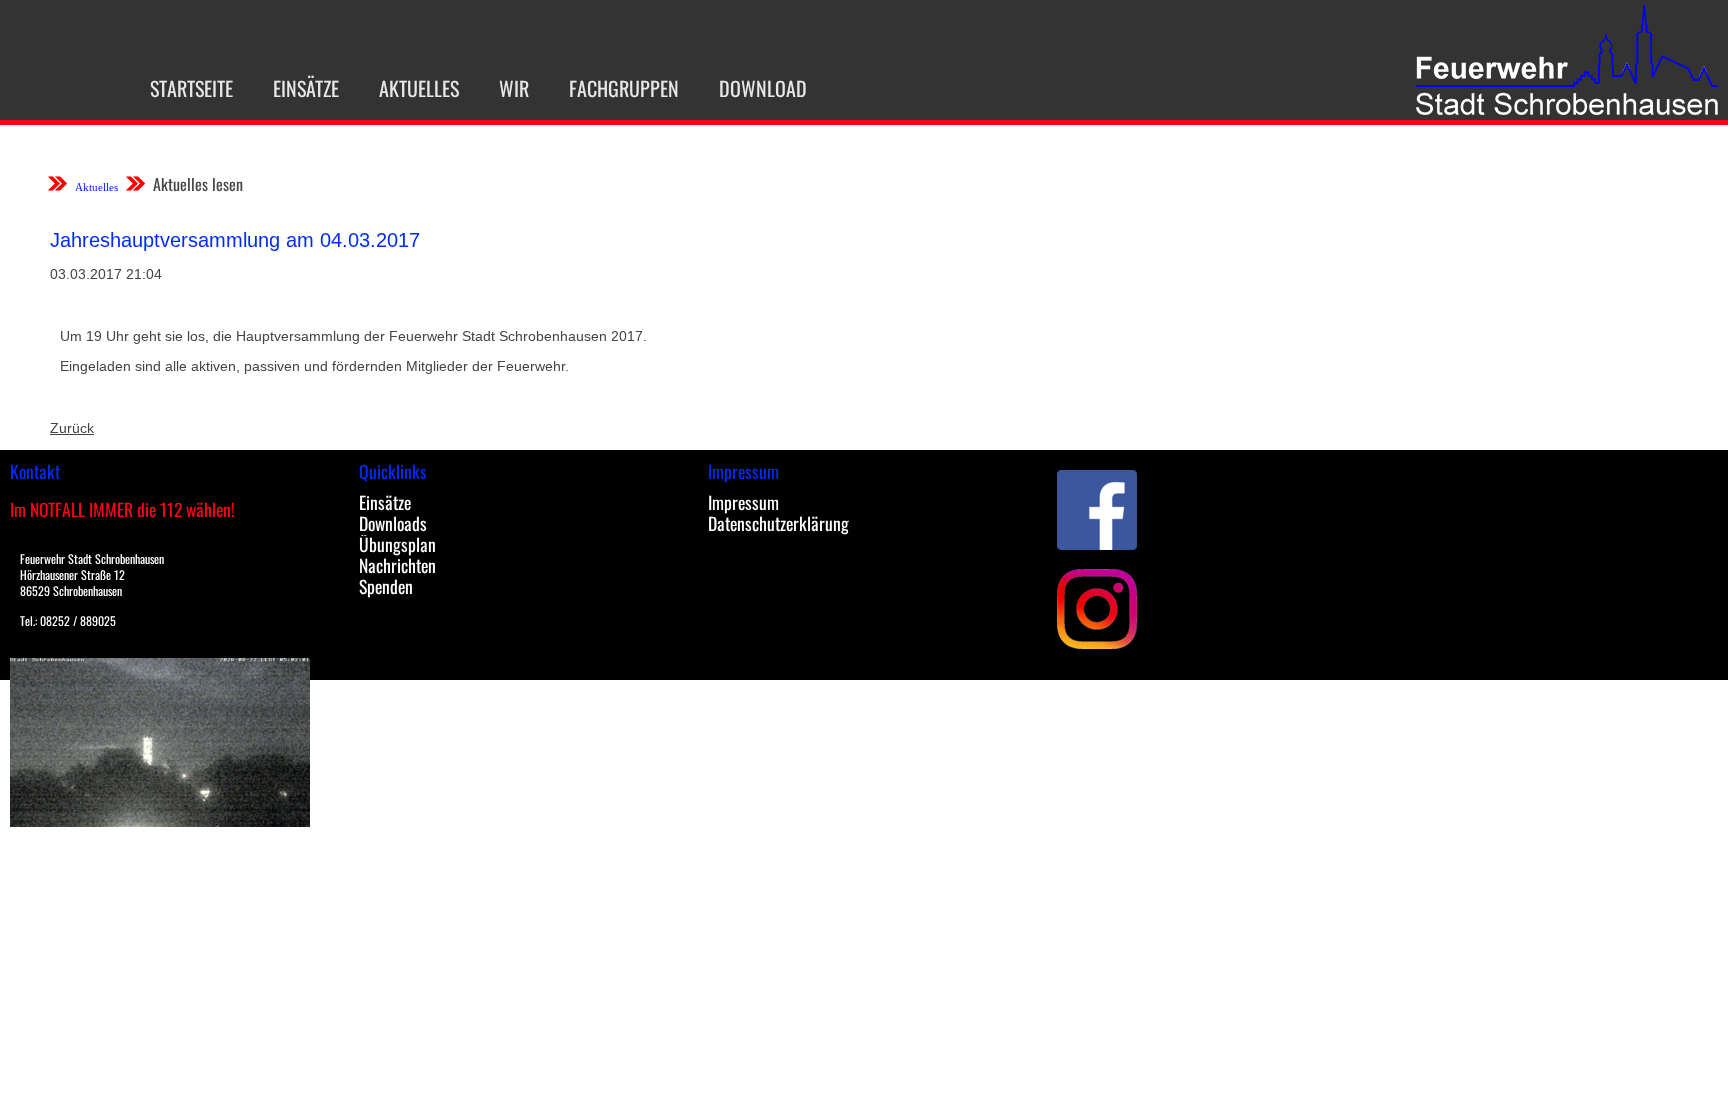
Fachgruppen (624, 88)
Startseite (191, 88)
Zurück (72, 428)
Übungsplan (397, 544)
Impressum (743, 502)
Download (763, 88)
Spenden (386, 586)
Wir (514, 88)
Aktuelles (419, 88)
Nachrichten (397, 565)
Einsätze (306, 88)
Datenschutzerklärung (778, 523)
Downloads (393, 523)
